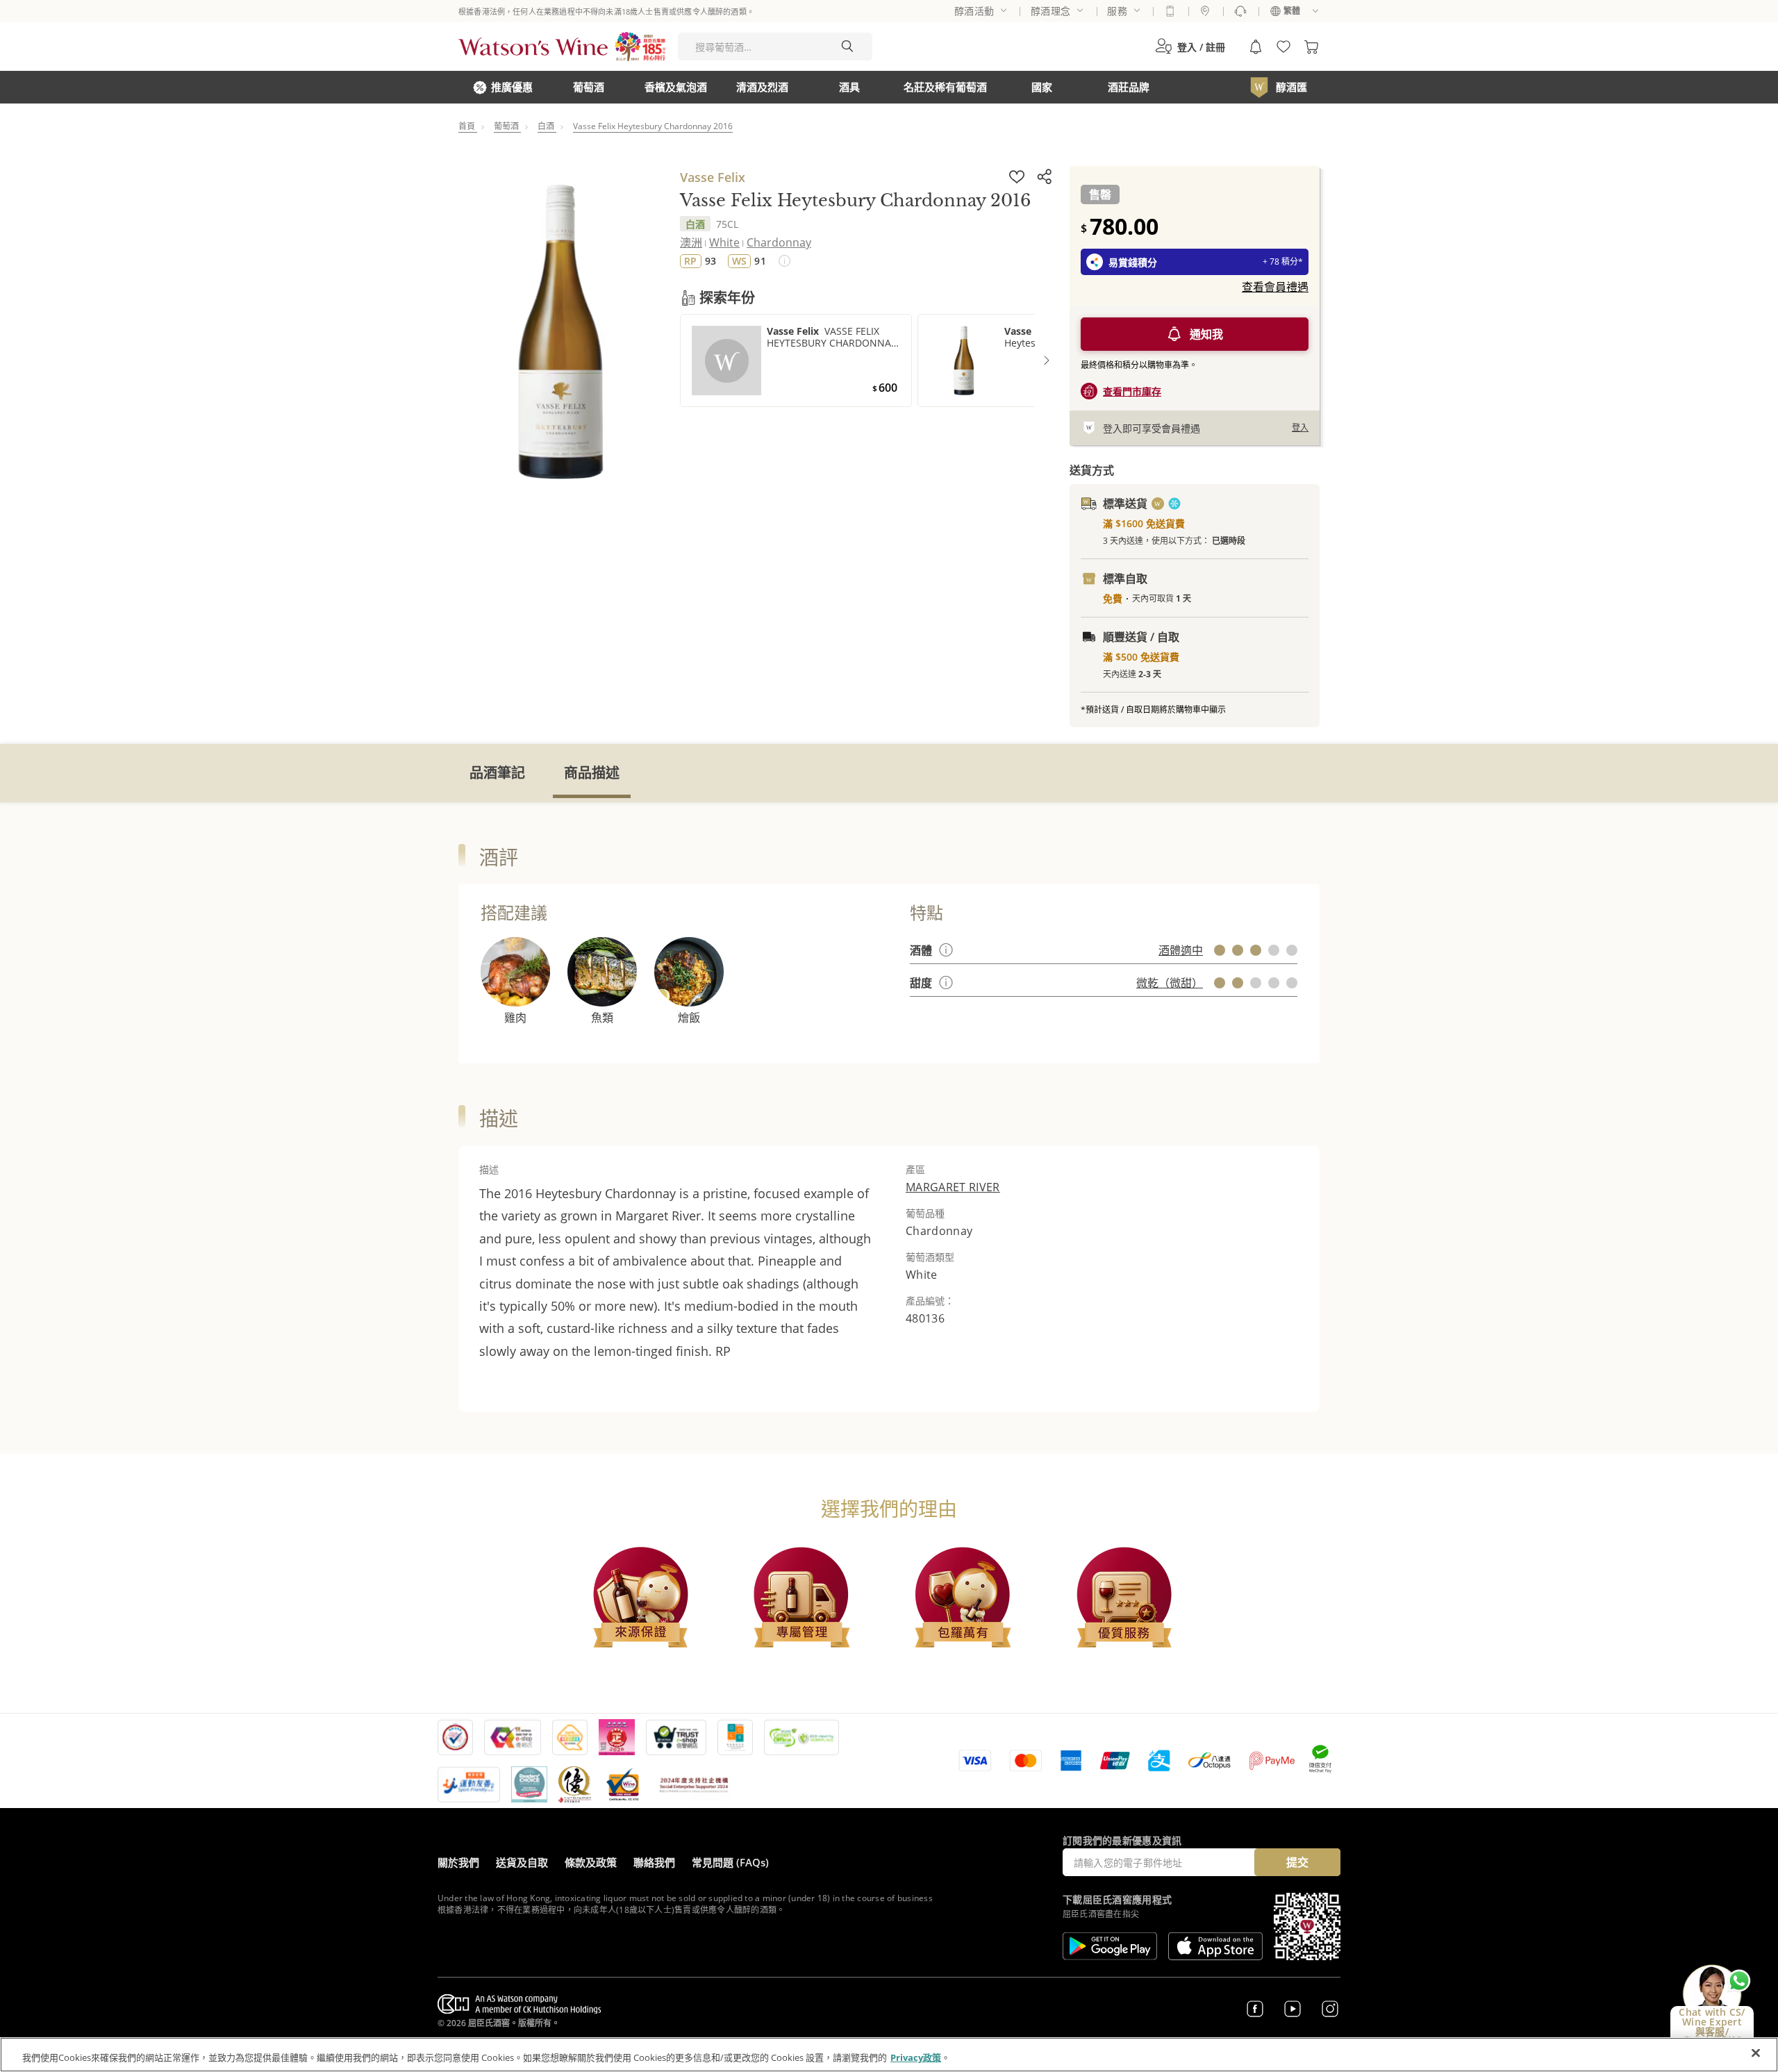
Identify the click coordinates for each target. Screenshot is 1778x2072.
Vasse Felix (713, 177)
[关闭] (1756, 2053)
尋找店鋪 (1205, 11)
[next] (1047, 360)
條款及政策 (591, 1862)
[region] (889, 2055)
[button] (1190, 47)
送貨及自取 (522, 1862)
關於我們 (458, 1862)
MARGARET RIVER (953, 1187)
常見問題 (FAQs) (730, 1862)
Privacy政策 (916, 2057)
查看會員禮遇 (1275, 287)
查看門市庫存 (1132, 391)
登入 (1300, 428)
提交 (1297, 1862)
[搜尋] (847, 47)
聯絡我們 (654, 1862)
